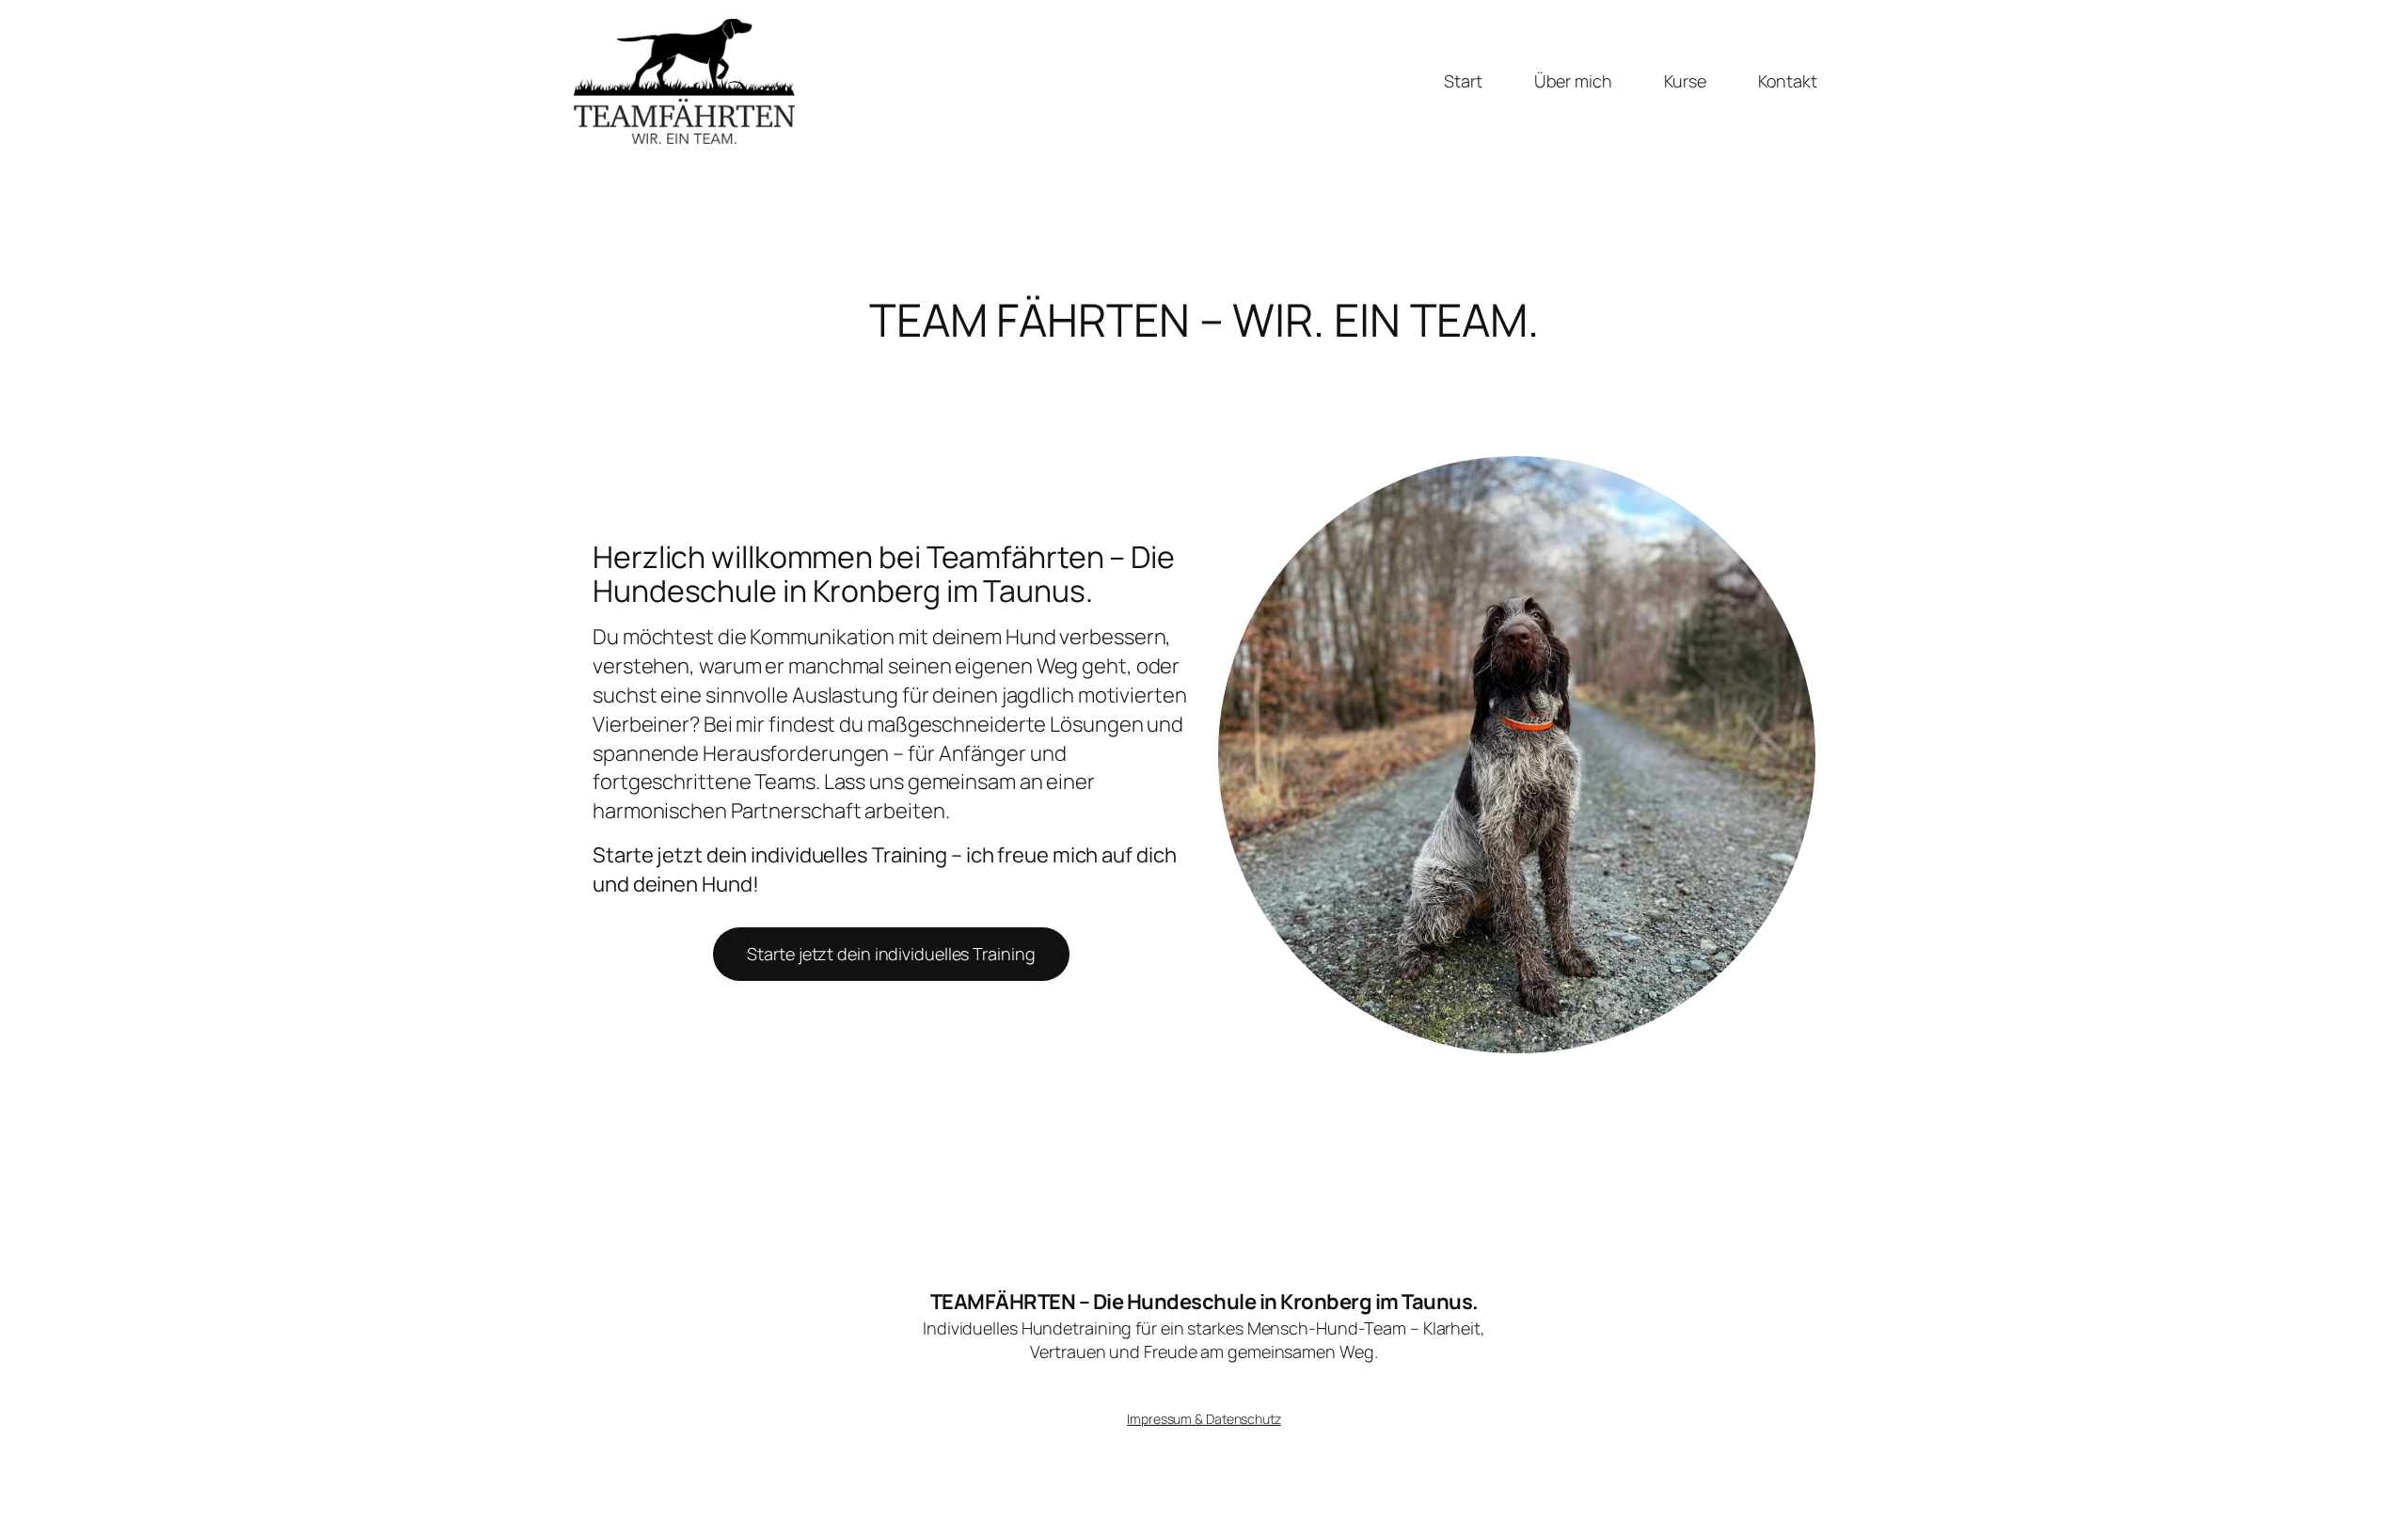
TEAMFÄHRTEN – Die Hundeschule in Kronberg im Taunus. (1204, 1302)
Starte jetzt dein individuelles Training (891, 954)
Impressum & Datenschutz (1204, 1419)
